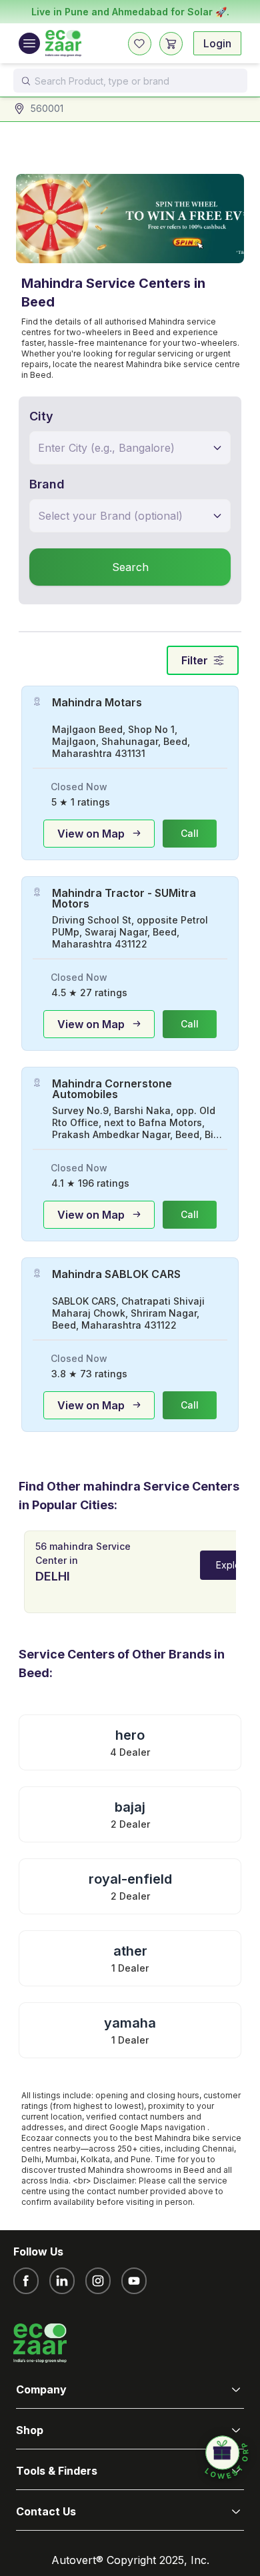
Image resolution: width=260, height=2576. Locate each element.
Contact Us (46, 2511)
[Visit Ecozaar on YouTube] (134, 2281)
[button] (227, 2458)
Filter (195, 660)
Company (41, 2389)
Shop (30, 2430)
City (41, 416)
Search (130, 567)
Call (190, 833)
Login (217, 43)
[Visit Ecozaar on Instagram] (98, 2281)
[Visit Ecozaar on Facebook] (26, 2281)
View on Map (91, 834)
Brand (47, 484)
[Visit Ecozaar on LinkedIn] (62, 2281)
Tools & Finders (57, 2471)
